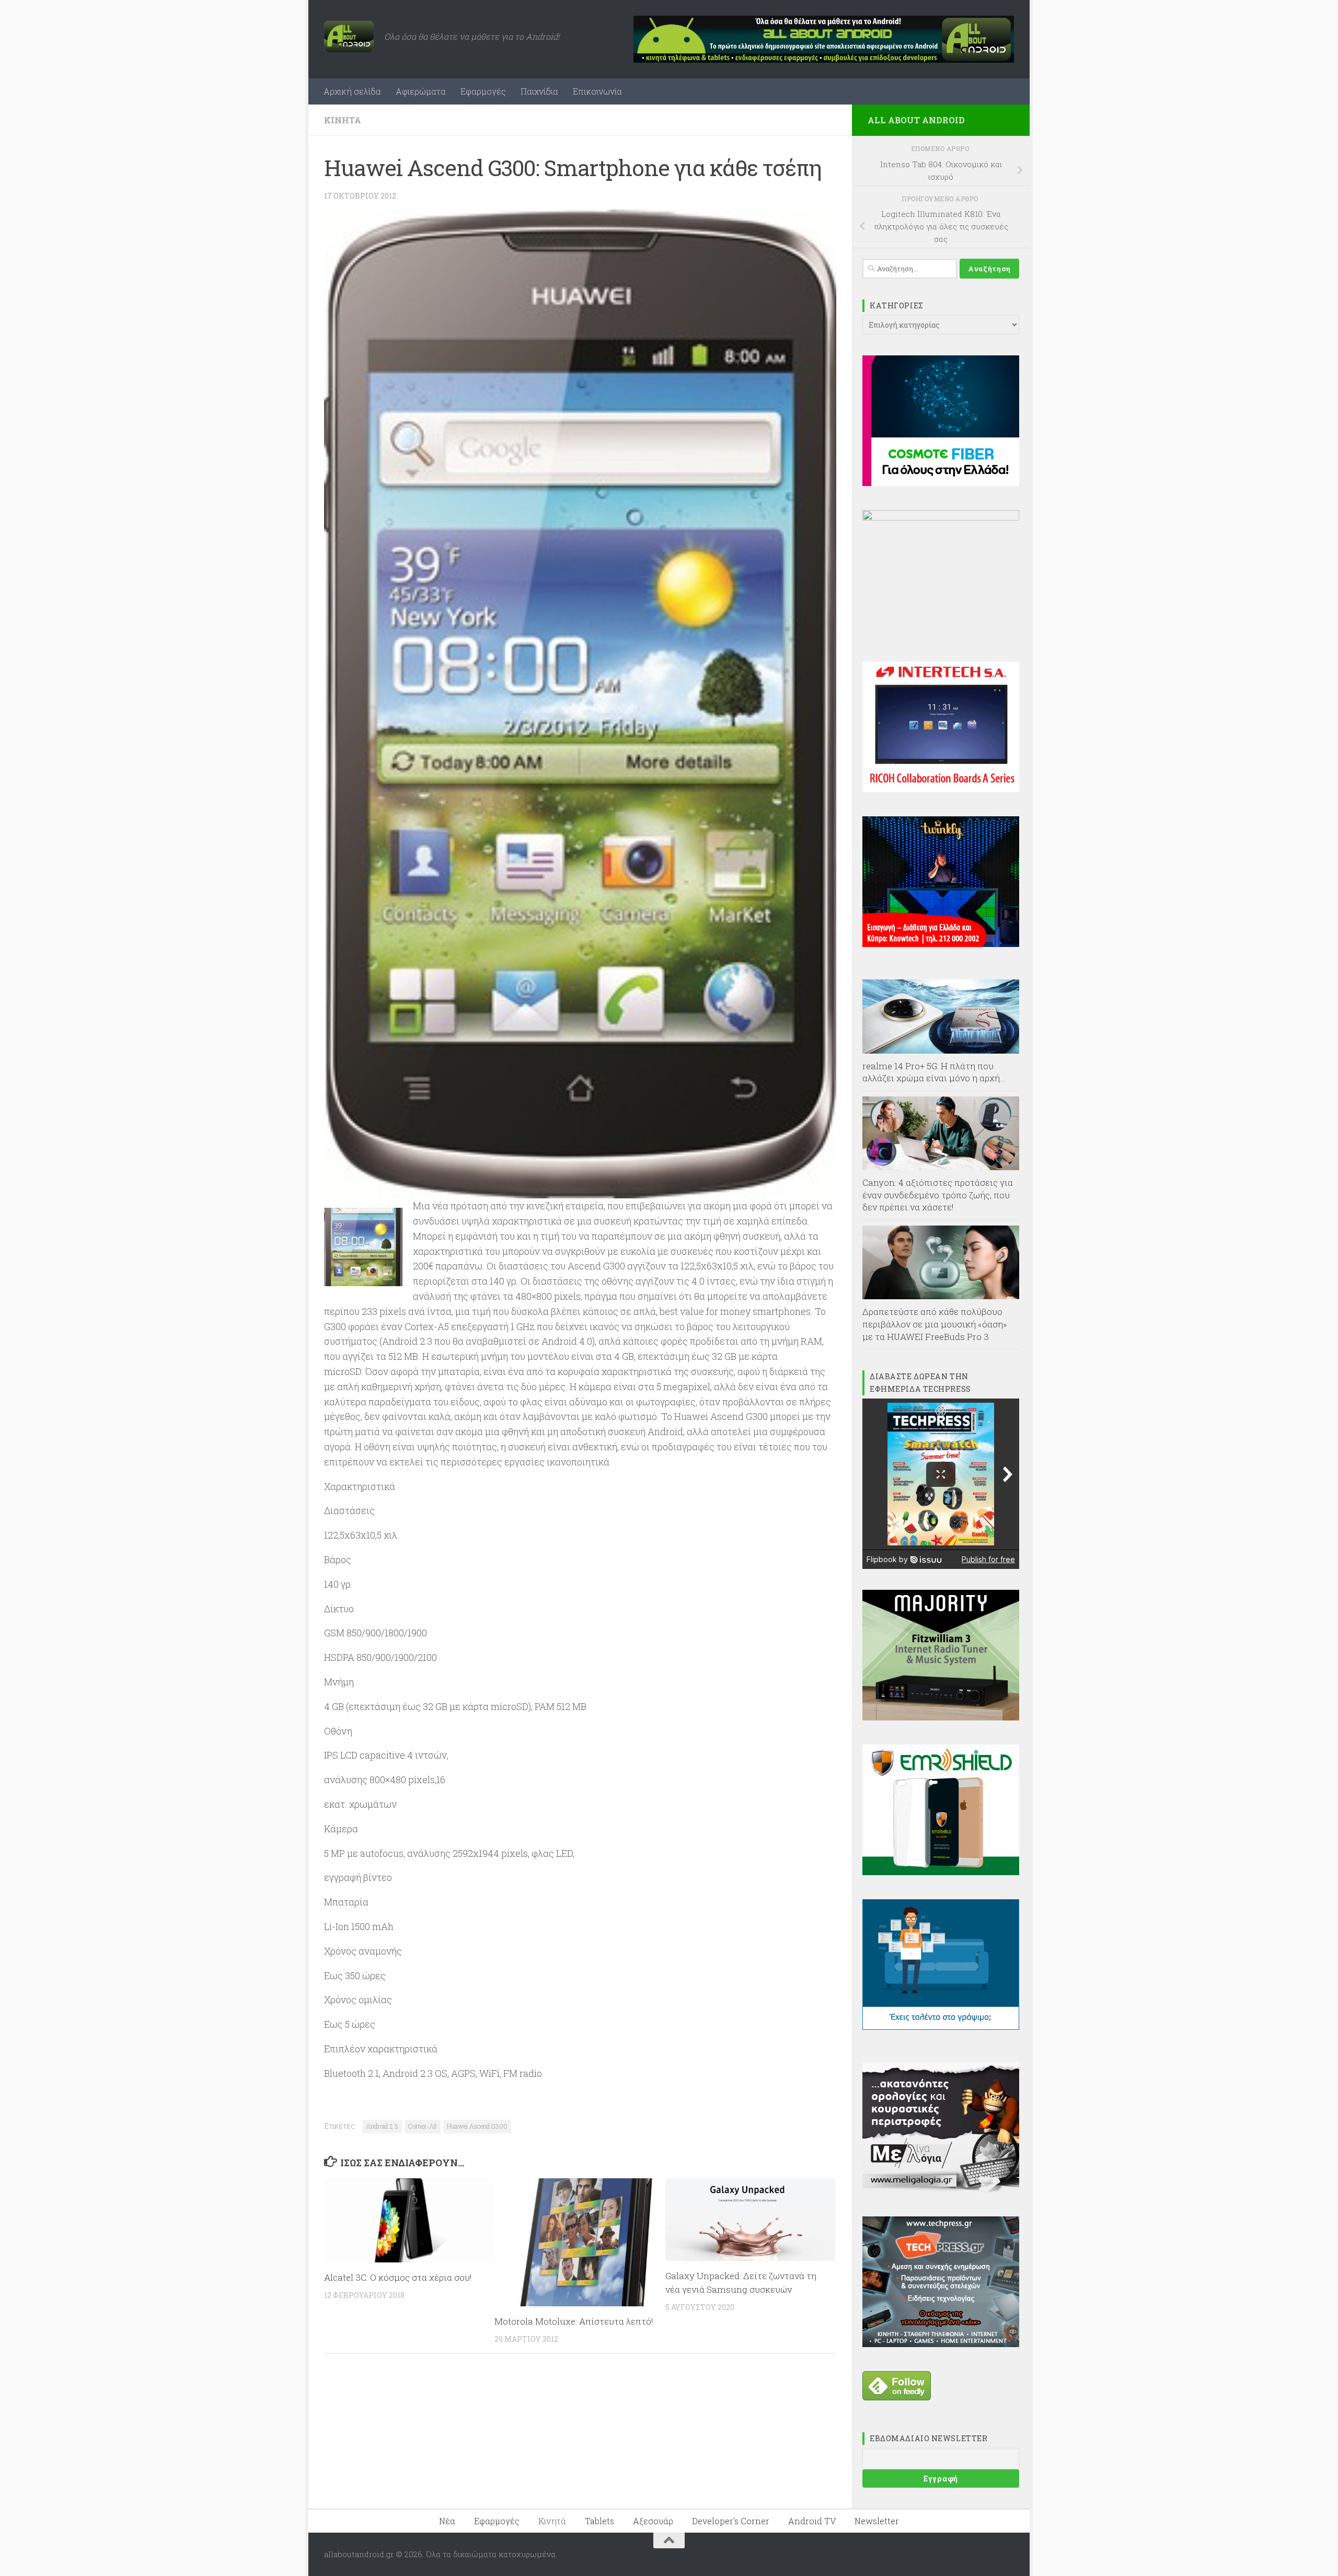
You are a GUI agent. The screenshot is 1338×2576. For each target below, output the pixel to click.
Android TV (812, 2521)
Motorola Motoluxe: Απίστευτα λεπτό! (574, 2321)
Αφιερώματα (421, 91)
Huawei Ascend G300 (477, 2126)
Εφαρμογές (483, 91)
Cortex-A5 (423, 2126)
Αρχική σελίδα (352, 91)
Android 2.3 (382, 2126)
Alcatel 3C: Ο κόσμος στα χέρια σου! (398, 2277)
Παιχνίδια (539, 91)
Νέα (447, 2521)
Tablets (599, 2521)
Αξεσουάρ (653, 2521)
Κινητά (343, 120)
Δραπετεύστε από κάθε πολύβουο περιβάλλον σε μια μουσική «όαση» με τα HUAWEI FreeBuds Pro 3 (935, 1324)
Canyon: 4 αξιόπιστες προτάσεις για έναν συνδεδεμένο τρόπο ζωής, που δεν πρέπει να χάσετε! (938, 1195)
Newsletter (877, 2521)
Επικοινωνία (597, 91)
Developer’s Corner (731, 2521)
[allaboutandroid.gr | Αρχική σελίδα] (349, 37)
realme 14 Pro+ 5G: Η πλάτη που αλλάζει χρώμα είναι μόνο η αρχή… (934, 1072)
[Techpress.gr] (941, 2344)
